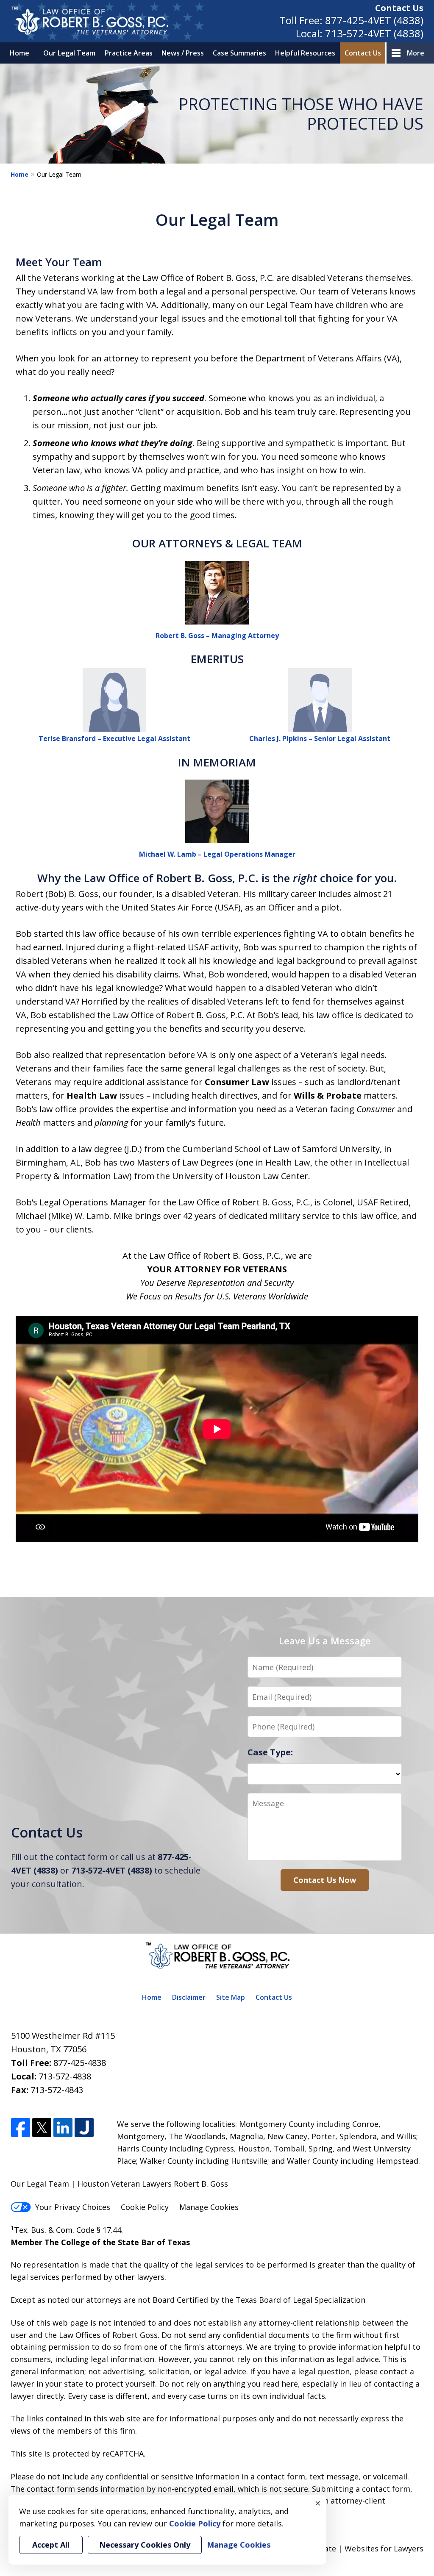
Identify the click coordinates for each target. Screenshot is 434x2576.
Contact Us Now (325, 1880)
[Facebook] (21, 2128)
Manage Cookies (209, 2207)
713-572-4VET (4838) (374, 33)
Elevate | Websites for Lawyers (352, 2548)
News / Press (183, 53)
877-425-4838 (80, 2063)
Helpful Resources (305, 53)
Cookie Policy (145, 2207)
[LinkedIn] (63, 2128)
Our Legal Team (69, 53)
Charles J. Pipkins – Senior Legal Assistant (320, 738)
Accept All (51, 2545)
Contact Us (399, 8)
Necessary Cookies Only (145, 2545)
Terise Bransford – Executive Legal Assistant (114, 738)
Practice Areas (129, 53)
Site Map (231, 1997)
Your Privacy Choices (73, 2207)
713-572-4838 (65, 2076)
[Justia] (84, 2128)
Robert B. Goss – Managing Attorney (217, 636)
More (416, 53)
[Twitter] (42, 2128)
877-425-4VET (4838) (374, 20)
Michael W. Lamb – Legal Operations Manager (217, 854)
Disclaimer (189, 1997)
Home (19, 53)
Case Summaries (239, 53)
